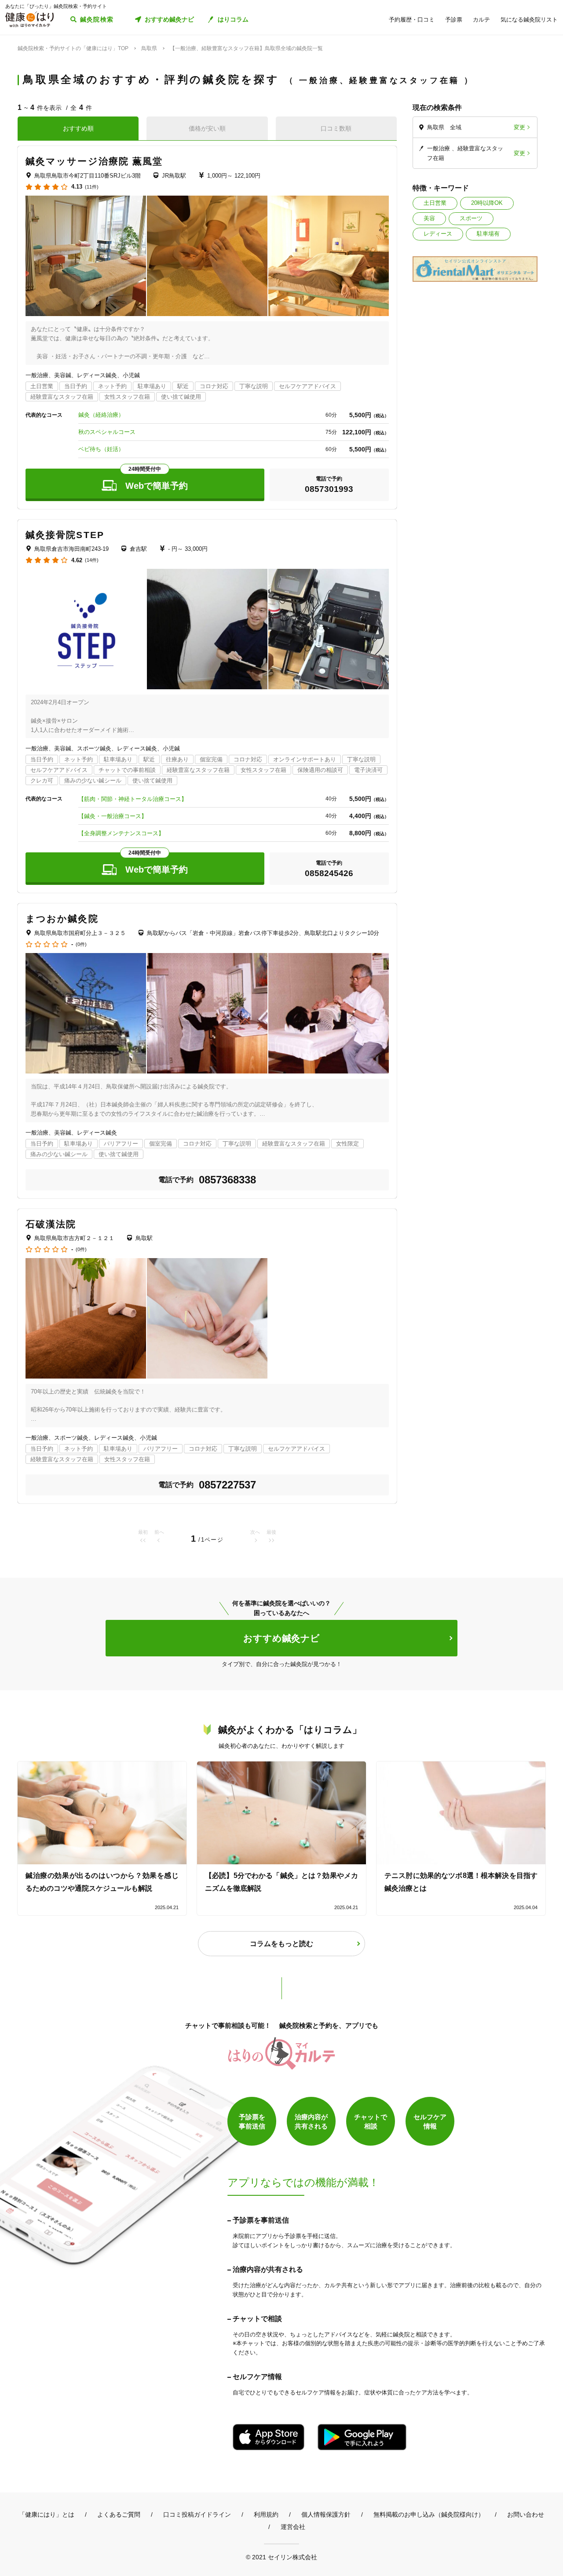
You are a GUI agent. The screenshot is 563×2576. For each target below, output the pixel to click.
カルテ (481, 20)
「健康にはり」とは (47, 2514)
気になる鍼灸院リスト (529, 20)
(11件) (92, 187)
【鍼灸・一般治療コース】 (113, 816)
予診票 (454, 20)
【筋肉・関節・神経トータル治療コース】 (133, 799)
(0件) (81, 944)
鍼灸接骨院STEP (65, 535)
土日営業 (435, 203)
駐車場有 (488, 234)
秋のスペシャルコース (107, 432)
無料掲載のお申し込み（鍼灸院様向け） (429, 2514)
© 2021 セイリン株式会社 (281, 2557)
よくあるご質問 (119, 2514)
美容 (429, 218)
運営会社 (293, 2527)
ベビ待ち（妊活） (101, 449)
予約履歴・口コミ (412, 20)
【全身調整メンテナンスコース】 (121, 833)
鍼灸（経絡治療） (101, 415)
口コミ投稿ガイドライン (197, 2514)
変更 (519, 127)
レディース (438, 234)
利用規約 (266, 2514)
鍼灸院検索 (97, 19)
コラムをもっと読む (281, 1944)
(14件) (92, 560)
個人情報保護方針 (326, 2514)
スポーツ (471, 218)
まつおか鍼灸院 (62, 919)
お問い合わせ (526, 2514)
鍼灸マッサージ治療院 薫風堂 (94, 161)
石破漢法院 (51, 1224)
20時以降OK (487, 203)
